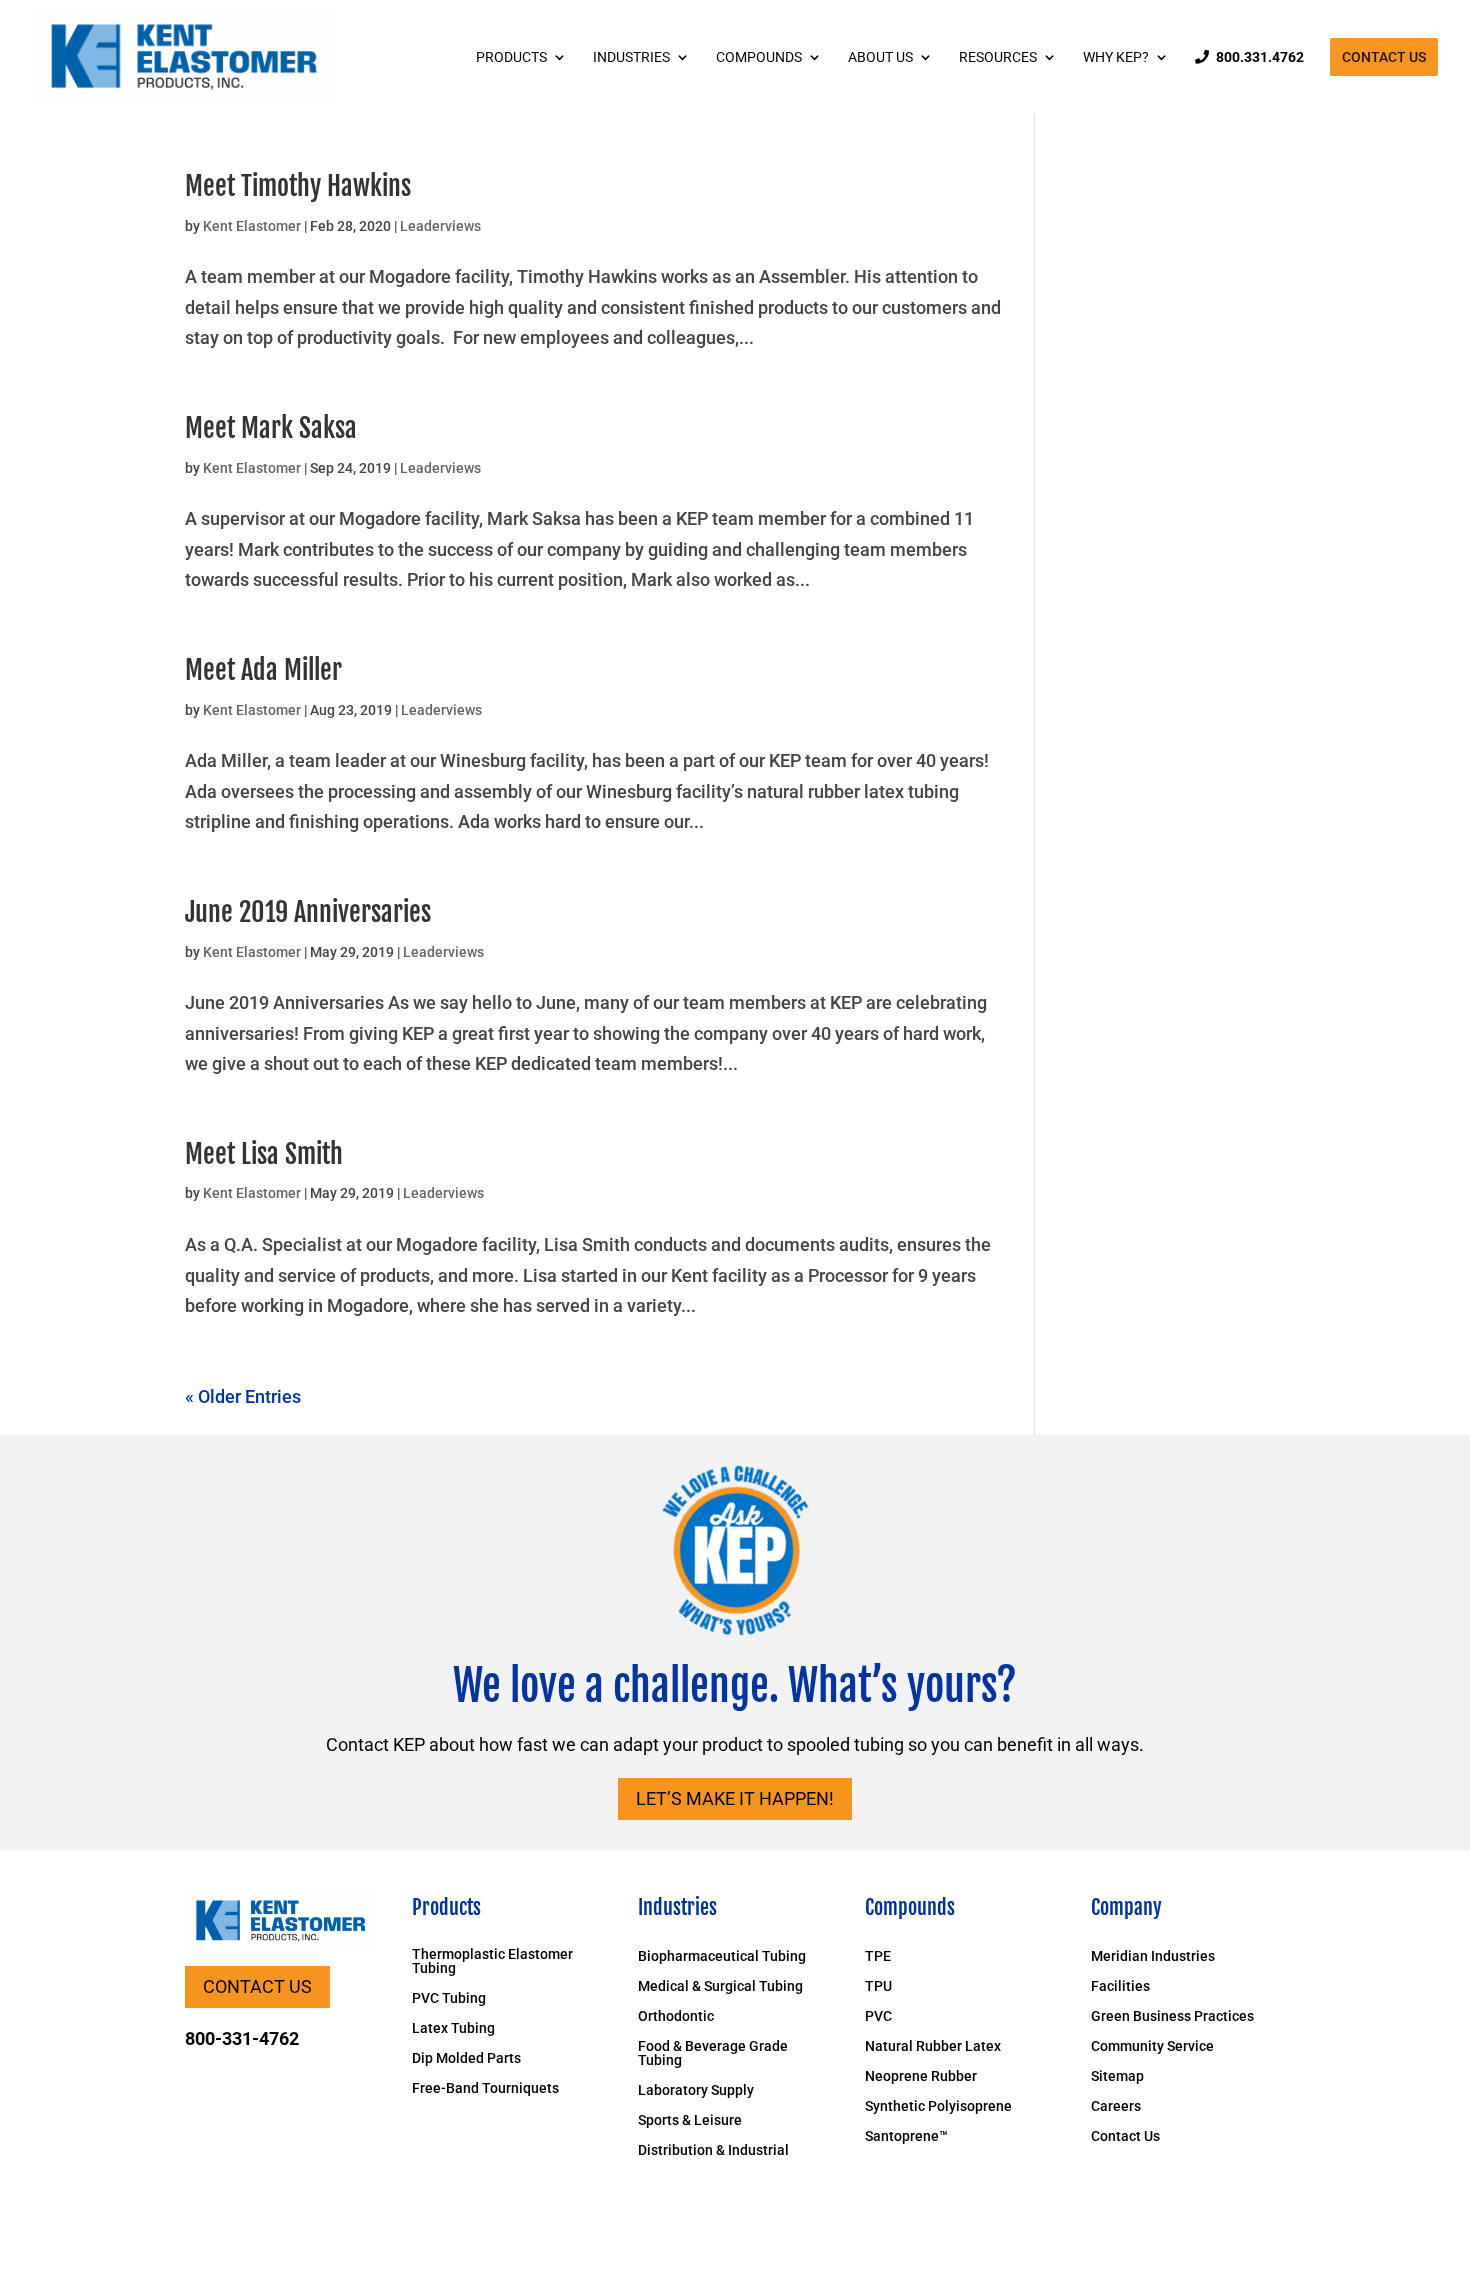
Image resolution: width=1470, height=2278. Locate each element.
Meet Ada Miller (263, 670)
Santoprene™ (906, 2136)
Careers (1116, 2106)
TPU (878, 1986)
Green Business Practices (1172, 2016)
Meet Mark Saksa (271, 428)
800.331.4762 (1260, 57)
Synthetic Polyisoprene (938, 2106)
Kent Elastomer (252, 226)
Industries (631, 57)
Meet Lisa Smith (264, 1154)
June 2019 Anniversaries (308, 912)
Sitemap (1117, 2076)
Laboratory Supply (696, 2090)
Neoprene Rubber (921, 2076)
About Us (880, 57)
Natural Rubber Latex (933, 2046)
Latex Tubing (453, 2028)
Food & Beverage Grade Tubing (713, 2053)
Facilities (1120, 1986)
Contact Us (1384, 57)
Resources (998, 57)
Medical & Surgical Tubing (720, 1986)
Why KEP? (1116, 57)
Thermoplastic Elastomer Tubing (492, 1961)
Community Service (1152, 2046)
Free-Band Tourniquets (485, 2088)
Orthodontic (676, 2016)
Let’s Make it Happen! (735, 1798)
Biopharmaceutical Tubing (722, 1956)
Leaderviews (440, 226)
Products (511, 57)
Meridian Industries (1153, 1956)
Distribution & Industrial (713, 2150)
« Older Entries (243, 1396)
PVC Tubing (449, 1998)
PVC (878, 2016)
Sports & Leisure (690, 2120)
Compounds (759, 57)
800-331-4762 (242, 2038)
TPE (878, 1956)
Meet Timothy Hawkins (298, 186)
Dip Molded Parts (466, 2058)
